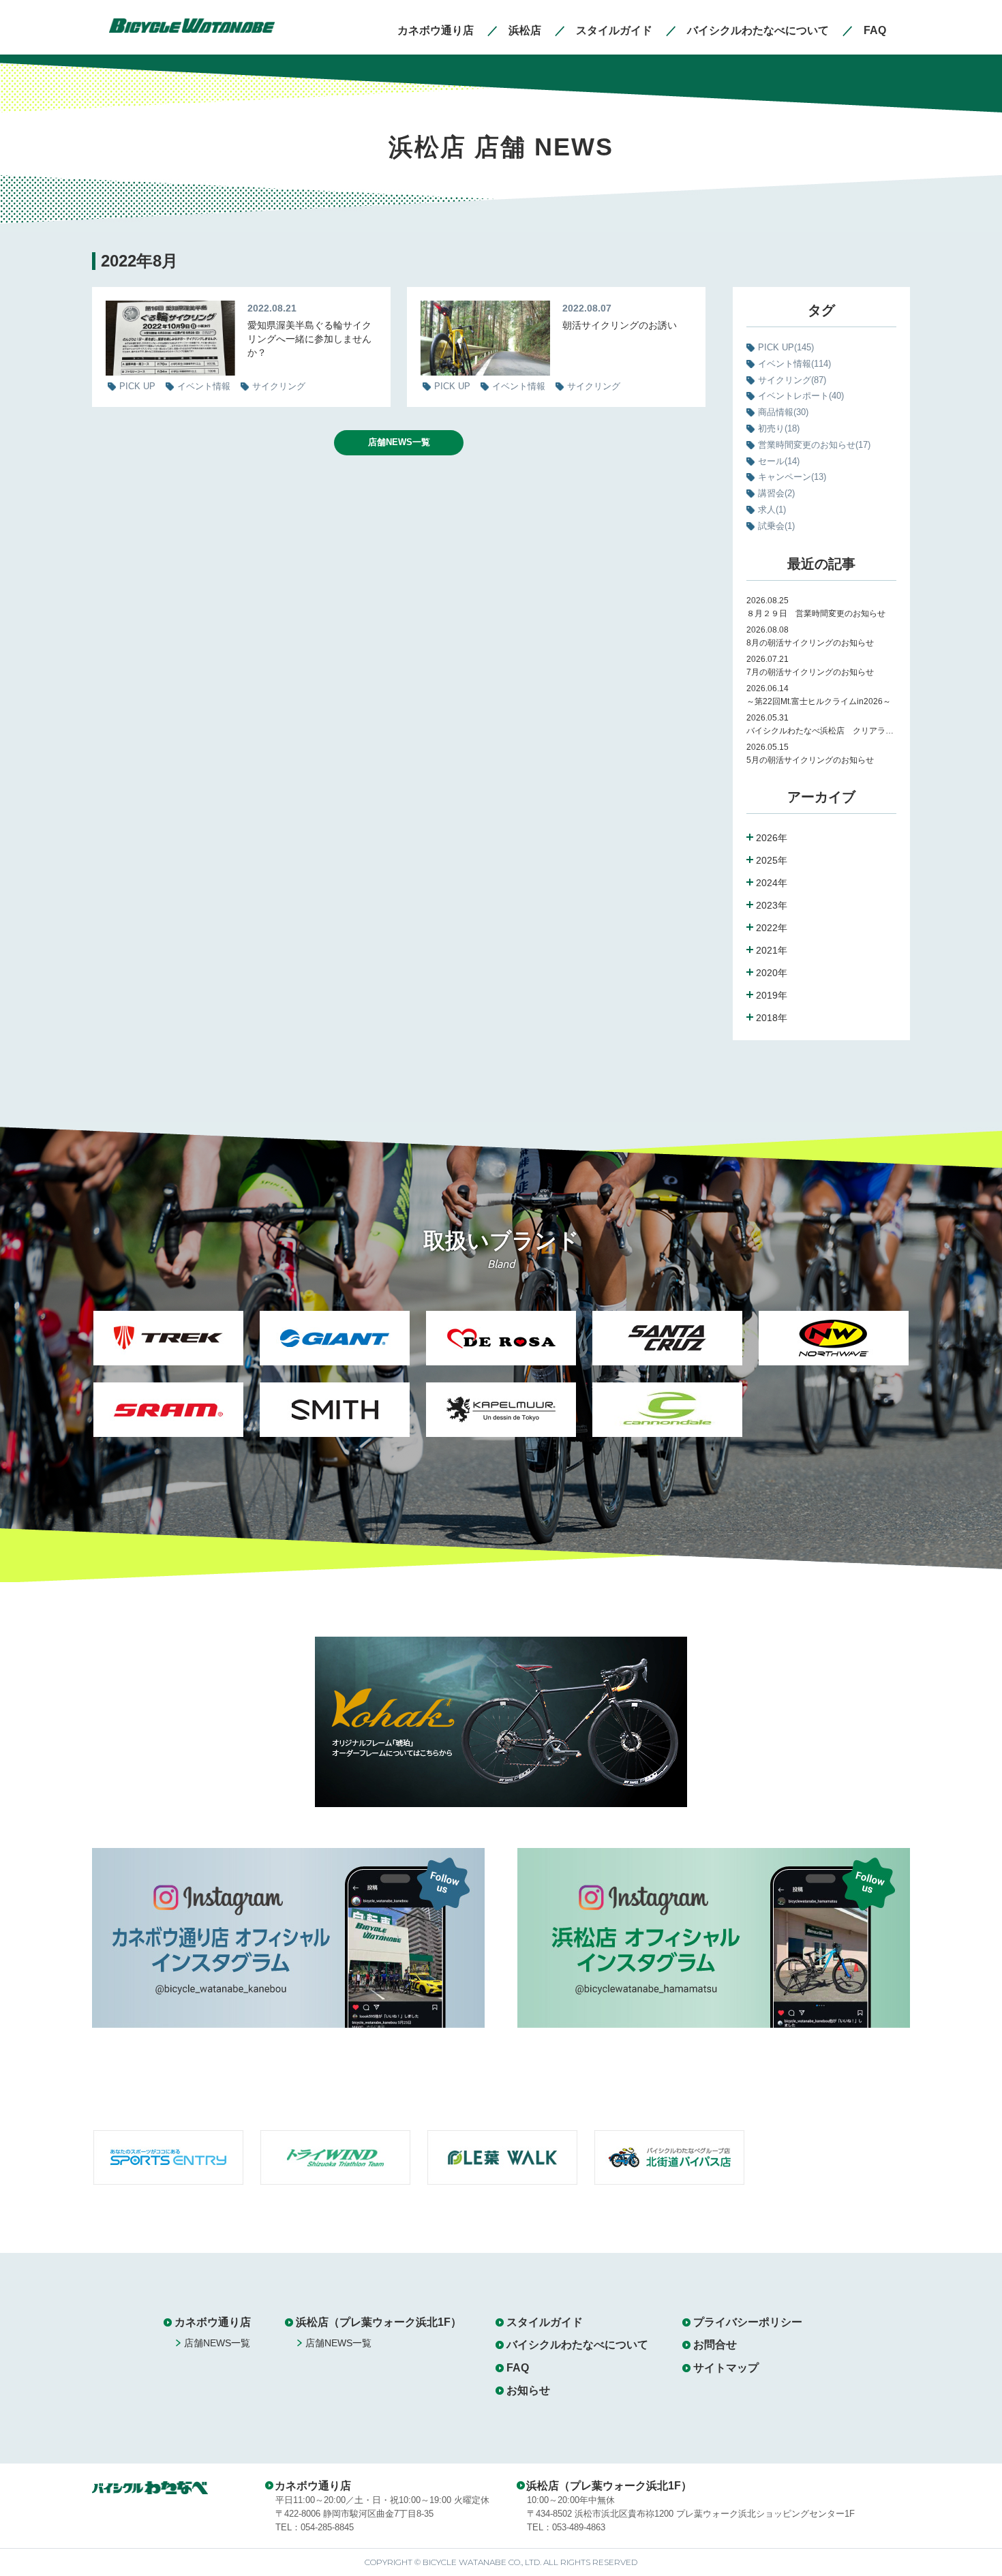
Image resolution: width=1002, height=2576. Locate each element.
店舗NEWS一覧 (399, 442)
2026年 (772, 838)
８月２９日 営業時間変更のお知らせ (816, 613)
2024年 (772, 883)
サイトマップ (726, 2368)
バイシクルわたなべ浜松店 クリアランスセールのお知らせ (821, 731)
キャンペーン (792, 477)
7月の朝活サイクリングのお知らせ (814, 672)
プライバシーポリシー (748, 2322)
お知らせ (528, 2390)
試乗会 (776, 526)
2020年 (772, 973)
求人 (772, 510)
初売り (779, 428)
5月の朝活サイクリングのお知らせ (810, 760)
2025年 (772, 860)
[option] (168, 1382)
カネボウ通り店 (213, 2322)
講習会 (776, 493)
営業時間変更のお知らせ (814, 445)
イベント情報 (794, 364)
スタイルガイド (545, 2322)
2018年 (772, 1018)
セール (779, 461)
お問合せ (715, 2345)
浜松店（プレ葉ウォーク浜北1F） (379, 2322)
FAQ (518, 2368)
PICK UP (786, 347)
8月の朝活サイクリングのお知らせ (810, 643)
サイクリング (792, 380)
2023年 (772, 905)
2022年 (772, 928)
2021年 (772, 950)
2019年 (772, 995)
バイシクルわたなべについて (577, 2345)
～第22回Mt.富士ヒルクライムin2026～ (819, 701)
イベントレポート (801, 396)
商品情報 (783, 412)
